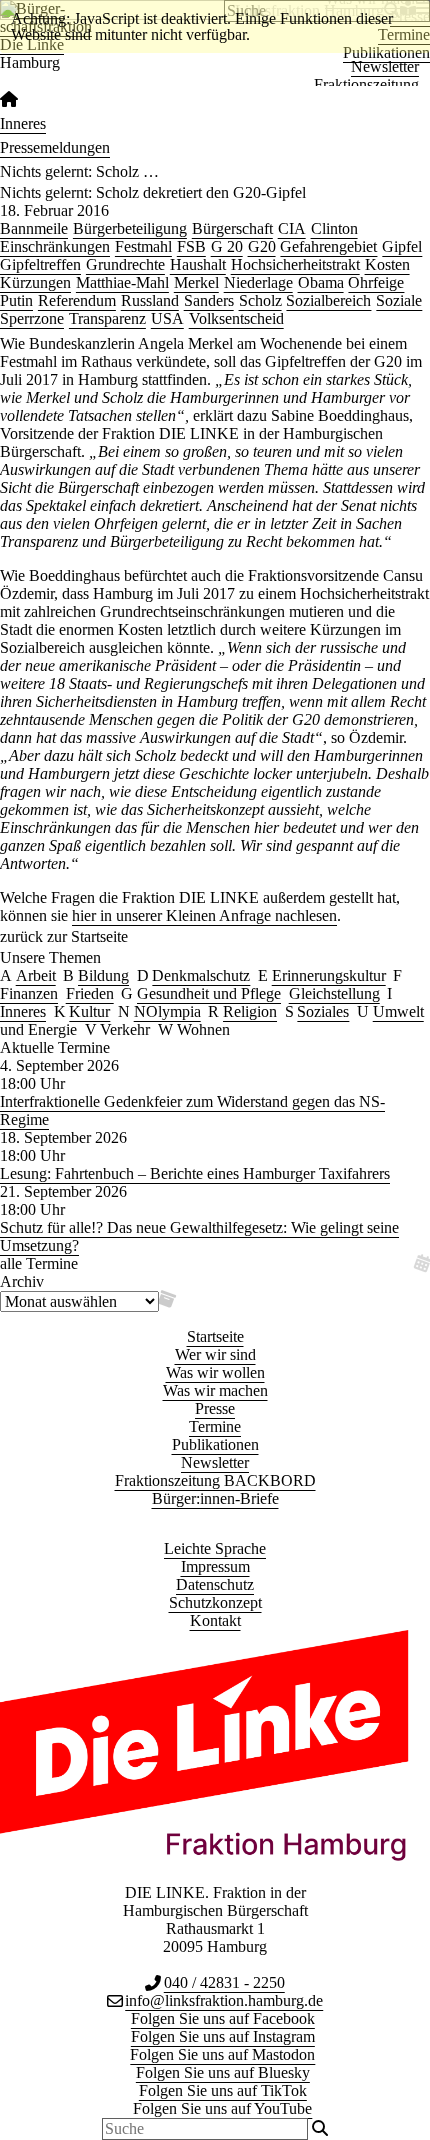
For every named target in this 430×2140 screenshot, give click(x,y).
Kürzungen (35, 282)
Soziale (399, 300)
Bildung (103, 975)
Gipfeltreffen (40, 264)
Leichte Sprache (215, 1548)
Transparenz (107, 318)
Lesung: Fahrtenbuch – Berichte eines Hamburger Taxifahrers (195, 1173)
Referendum (77, 300)
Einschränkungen (55, 246)
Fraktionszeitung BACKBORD (215, 1480)
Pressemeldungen (55, 147)
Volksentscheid (236, 318)
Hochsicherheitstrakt (295, 264)
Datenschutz (215, 1584)
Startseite (215, 1336)
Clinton (334, 228)
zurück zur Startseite (64, 936)
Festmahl (143, 246)
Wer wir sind (215, 1354)
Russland (150, 300)
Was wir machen (215, 1390)
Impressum (215, 1566)
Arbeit (36, 975)
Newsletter (385, 66)
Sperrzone (32, 318)
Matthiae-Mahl (122, 282)
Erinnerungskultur (329, 975)
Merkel (196, 282)
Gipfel (402, 246)
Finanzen (29, 993)
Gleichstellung (334, 993)
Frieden (90, 993)
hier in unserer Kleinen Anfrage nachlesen (204, 915)
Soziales (323, 1011)
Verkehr (125, 1029)
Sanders (209, 300)
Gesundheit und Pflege (209, 993)
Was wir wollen (215, 1372)
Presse (215, 1408)
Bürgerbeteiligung (130, 228)
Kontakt (215, 1620)
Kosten (387, 264)
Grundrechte (125, 264)
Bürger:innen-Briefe (215, 1498)
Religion (250, 1011)
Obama (321, 282)
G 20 (227, 246)
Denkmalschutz (201, 975)
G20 (262, 246)
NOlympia (167, 1011)
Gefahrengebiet (328, 246)
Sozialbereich (328, 300)
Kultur (89, 1011)
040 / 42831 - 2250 (224, 1982)
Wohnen (203, 1029)
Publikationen (215, 1444)
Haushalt (198, 264)
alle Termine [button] (39, 1263)
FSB (191, 246)
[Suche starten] (320, 2129)
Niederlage (258, 282)
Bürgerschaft (232, 228)
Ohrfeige (376, 282)
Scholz (260, 300)
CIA (292, 228)
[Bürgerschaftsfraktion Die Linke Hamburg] (9, 99)
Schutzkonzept (215, 1602)
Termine (215, 1426)
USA (167, 318)
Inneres (23, 123)
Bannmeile (34, 228)
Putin (16, 300)
